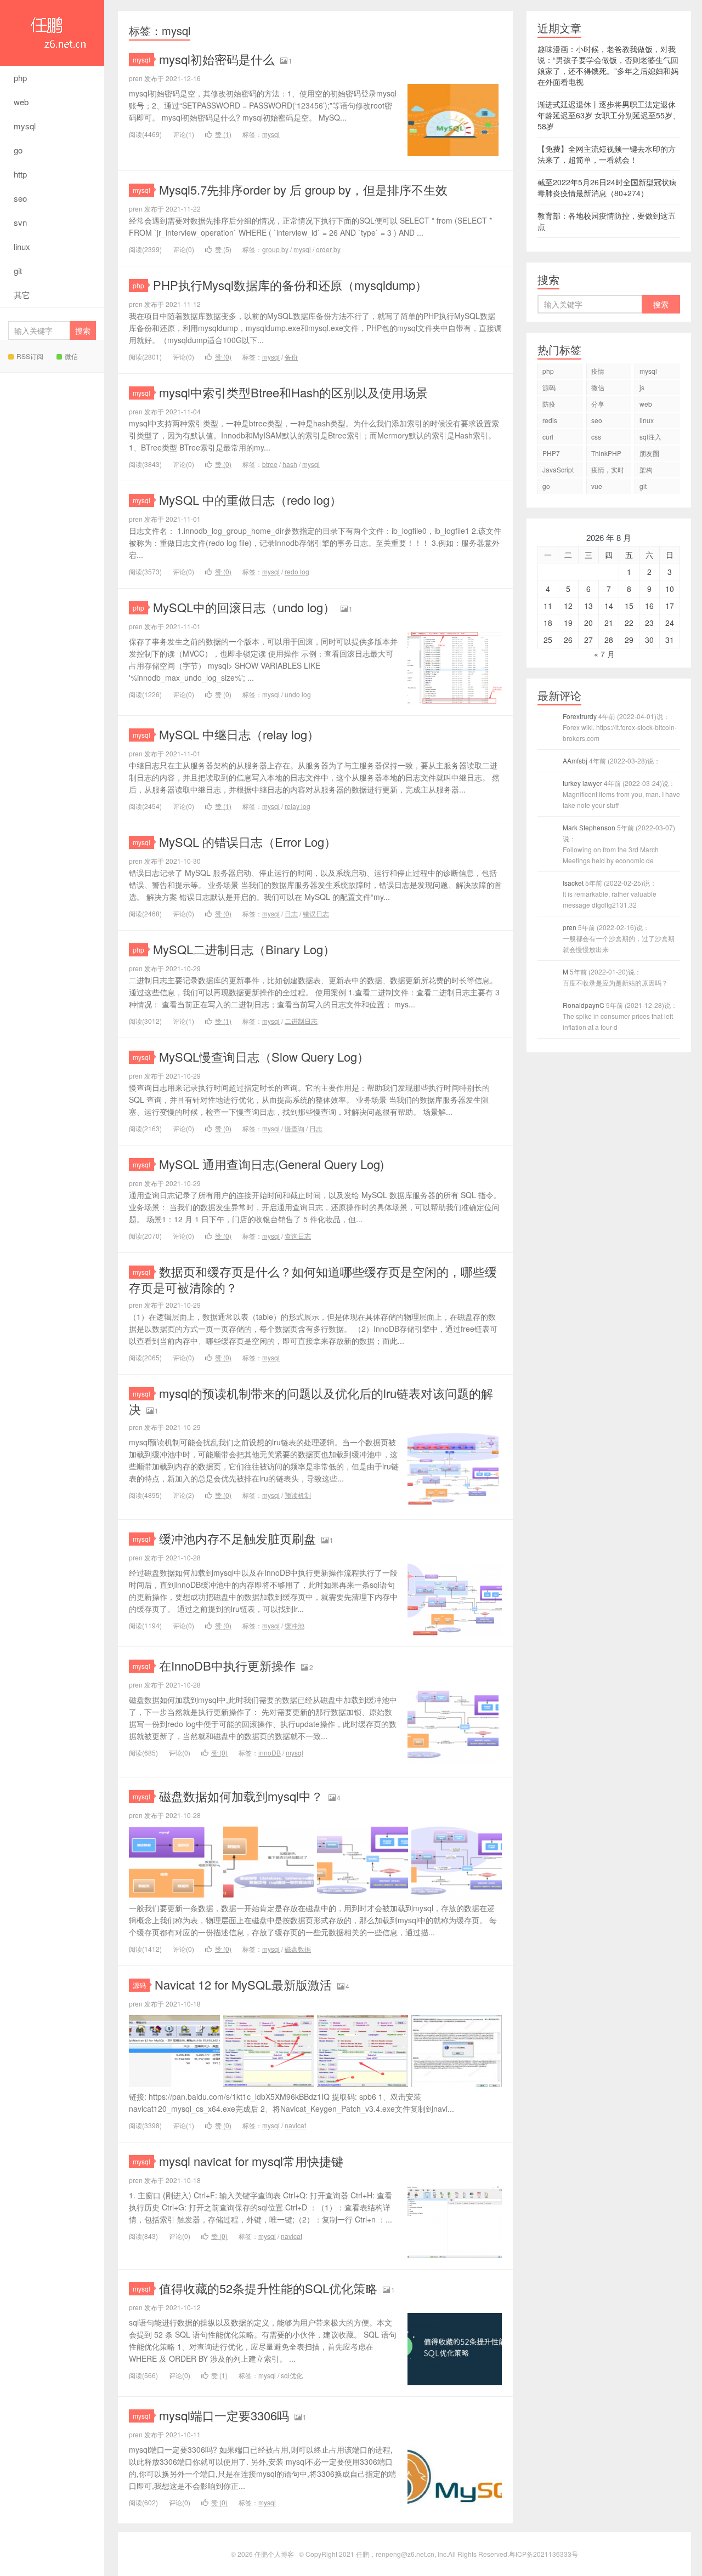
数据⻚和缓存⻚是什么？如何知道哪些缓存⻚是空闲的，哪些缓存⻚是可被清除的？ (313, 1279)
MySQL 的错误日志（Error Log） (248, 842)
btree (270, 464)
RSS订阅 (30, 356)
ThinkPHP (606, 453)
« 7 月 (604, 654)
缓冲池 (295, 1625)
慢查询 (295, 1128)
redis (550, 420)
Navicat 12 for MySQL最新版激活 (243, 1984)
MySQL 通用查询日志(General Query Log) (271, 1164)
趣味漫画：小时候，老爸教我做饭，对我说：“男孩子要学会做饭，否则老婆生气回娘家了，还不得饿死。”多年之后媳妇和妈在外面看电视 (608, 65)
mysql (25, 126)
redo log (297, 571)
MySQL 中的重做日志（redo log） (250, 500)
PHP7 (551, 453)
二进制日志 (301, 1021)
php (20, 78)
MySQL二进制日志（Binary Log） (244, 949)
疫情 (598, 371)
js (642, 387)
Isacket (610, 894)
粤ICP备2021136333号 (544, 2554)
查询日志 (298, 1236)
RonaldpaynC (620, 1016)
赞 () (223, 134)
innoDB (270, 1753)
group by (275, 249)
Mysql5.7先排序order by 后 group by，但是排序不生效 (303, 189)
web (21, 102)
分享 (598, 404)
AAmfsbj (612, 760)
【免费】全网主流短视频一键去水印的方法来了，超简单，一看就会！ (607, 154)
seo (20, 198)
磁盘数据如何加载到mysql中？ (241, 1796)
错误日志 (316, 913)
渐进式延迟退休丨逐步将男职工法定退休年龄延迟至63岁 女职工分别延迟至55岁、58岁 (609, 115)
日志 (291, 913)
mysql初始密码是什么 (217, 59)
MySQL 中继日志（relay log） (239, 734)
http (20, 174)
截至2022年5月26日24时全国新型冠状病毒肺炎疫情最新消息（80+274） (607, 187)
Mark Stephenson (619, 844)
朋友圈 (649, 453)
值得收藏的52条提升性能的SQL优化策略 (268, 2288)
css (596, 437)
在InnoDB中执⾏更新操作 (227, 1665)
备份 (291, 357)
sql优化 (292, 2375)
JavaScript (558, 469)
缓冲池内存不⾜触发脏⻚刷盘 (237, 1538)
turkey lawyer (621, 794)
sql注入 (650, 437)
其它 (22, 295)
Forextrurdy (620, 727)
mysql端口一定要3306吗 (224, 2415)
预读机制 (298, 1495)
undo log (298, 694)
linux (22, 246)
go (18, 150)
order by (328, 249)
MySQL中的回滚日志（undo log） (244, 607)
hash (290, 464)
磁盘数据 (298, 1949)
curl (548, 437)
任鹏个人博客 (52, 33)
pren (619, 938)
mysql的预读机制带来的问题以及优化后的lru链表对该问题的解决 (311, 1401)
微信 (71, 356)
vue (597, 486)
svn (20, 222)
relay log (298, 806)
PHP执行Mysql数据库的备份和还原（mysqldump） (290, 285)
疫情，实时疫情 (608, 471)
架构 (646, 469)
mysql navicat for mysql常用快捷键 (251, 2161)
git (18, 270)
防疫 (549, 404)
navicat (295, 2125)
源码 (139, 1985)
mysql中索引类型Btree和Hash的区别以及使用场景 (293, 392)
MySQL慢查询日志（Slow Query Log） (264, 1056)
